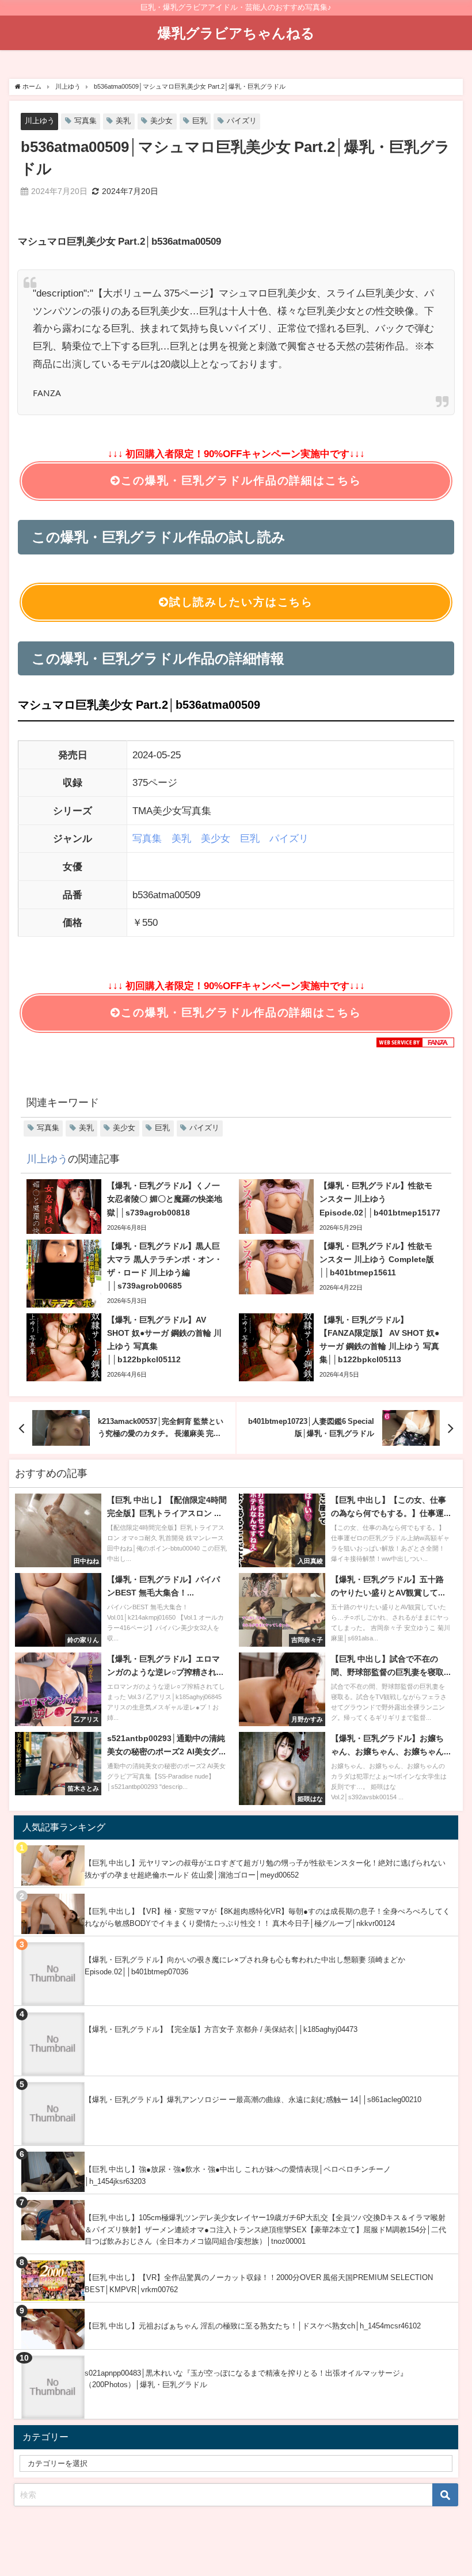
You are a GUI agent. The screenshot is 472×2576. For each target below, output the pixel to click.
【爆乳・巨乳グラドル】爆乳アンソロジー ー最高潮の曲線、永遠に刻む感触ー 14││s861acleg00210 (253, 2100)
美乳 (123, 121)
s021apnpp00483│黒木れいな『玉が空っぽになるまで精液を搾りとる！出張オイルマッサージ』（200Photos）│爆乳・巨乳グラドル (246, 2379)
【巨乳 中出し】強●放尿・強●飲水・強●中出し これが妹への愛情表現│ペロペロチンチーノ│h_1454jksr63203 (238, 2175)
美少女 (161, 121)
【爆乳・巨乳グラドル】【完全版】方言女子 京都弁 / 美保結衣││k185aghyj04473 (221, 2029)
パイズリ (242, 121)
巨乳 (200, 121)
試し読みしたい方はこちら (241, 602)
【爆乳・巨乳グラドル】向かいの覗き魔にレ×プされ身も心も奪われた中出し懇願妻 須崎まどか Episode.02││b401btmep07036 (245, 1966)
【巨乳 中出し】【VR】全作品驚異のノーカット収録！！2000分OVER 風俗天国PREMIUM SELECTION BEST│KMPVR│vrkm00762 (259, 2284)
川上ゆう (40, 121)
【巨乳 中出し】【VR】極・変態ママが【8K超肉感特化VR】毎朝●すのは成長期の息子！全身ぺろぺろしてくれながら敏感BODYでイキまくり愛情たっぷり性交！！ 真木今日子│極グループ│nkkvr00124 (267, 1917)
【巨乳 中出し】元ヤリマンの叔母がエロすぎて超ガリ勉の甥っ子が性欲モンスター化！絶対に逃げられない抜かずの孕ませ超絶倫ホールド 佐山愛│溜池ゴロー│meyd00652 (265, 1869)
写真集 (85, 121)
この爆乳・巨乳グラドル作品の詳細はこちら (241, 480)
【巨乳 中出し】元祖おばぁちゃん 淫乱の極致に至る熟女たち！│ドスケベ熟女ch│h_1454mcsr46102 (253, 2326)
